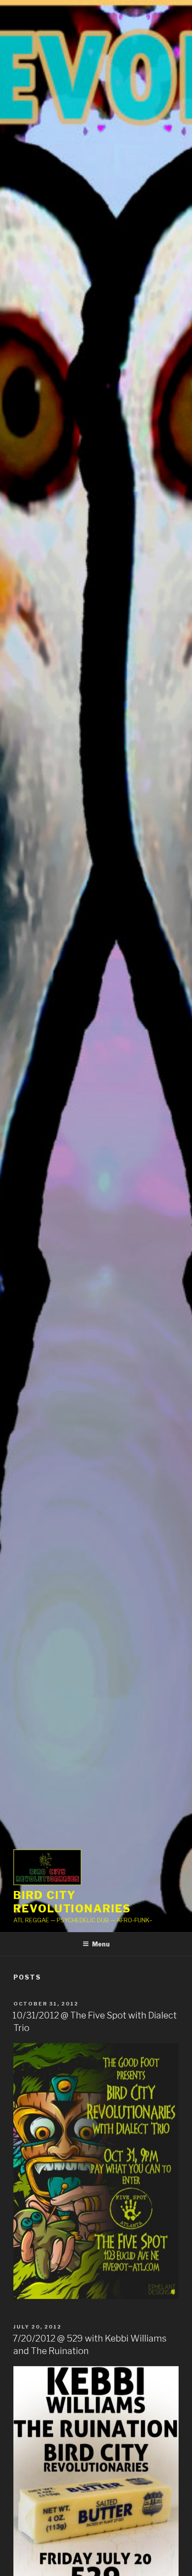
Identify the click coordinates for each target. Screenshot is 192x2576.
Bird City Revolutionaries (72, 1902)
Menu (101, 1944)
